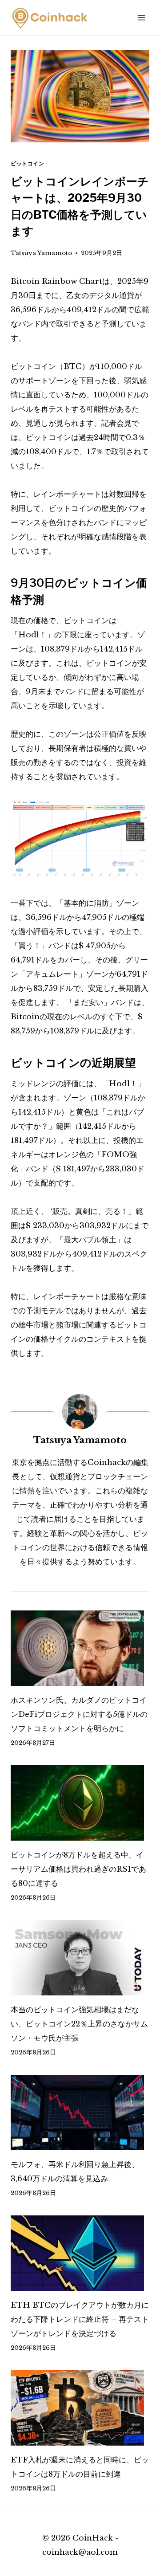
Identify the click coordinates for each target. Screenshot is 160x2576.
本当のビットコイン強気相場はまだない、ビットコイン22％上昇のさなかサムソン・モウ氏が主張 (79, 2024)
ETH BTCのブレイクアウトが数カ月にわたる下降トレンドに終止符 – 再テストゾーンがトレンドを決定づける (80, 2319)
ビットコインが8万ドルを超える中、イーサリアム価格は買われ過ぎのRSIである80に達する (78, 1869)
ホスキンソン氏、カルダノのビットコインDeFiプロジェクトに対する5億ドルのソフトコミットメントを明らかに (79, 1714)
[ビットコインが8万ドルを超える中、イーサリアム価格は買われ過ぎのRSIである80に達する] (80, 1803)
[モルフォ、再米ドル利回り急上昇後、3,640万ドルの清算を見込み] (80, 2113)
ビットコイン (28, 163)
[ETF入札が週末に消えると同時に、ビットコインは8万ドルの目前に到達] (80, 2408)
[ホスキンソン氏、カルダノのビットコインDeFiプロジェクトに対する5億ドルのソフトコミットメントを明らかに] (80, 1648)
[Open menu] (141, 18)
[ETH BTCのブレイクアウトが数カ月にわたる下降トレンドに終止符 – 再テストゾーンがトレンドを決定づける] (80, 2253)
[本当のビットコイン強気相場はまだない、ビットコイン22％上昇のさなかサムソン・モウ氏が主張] (80, 1958)
